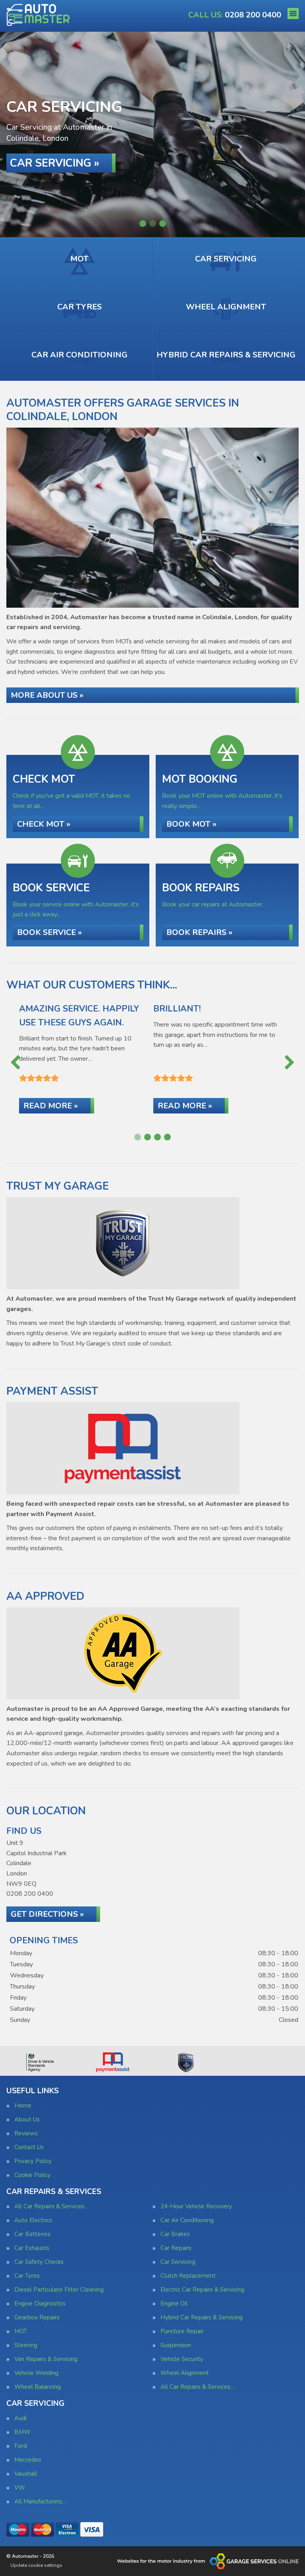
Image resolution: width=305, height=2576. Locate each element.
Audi (20, 2418)
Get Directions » (47, 1914)
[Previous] (15, 1063)
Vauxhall (26, 2474)
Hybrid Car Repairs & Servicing (202, 2318)
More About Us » (47, 695)
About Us (27, 2120)
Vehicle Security (182, 2359)
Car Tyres (27, 2276)
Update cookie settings (36, 2565)
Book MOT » (191, 824)
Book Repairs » (199, 932)
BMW (22, 2432)
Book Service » (49, 932)
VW (20, 2488)
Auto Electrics (33, 2220)
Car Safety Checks (39, 2262)
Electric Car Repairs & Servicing (202, 2290)
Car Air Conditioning (187, 2220)
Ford (21, 2446)
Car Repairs (176, 2248)
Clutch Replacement (188, 2276)
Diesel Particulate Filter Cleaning (59, 2290)
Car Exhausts (32, 2248)
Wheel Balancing (38, 2387)
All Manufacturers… (40, 2502)
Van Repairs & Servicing (46, 2359)
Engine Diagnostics (40, 2304)
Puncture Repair (182, 2331)
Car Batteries (32, 2234)
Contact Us (29, 2147)
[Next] (290, 1063)
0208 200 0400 (235, 15)
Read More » (51, 1106)
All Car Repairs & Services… (51, 2206)
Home (23, 2106)
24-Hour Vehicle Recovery (196, 2206)
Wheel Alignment (185, 2373)
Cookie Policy (32, 2175)
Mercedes (28, 2460)
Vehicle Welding (36, 2373)
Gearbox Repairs (37, 2318)
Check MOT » (44, 824)
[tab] (143, 224)
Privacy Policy (33, 2161)
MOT (21, 2331)
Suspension (176, 2345)
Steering (26, 2345)
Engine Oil (174, 2304)
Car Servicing (178, 2262)
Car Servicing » (55, 163)
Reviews (26, 2134)
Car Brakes (175, 2234)
